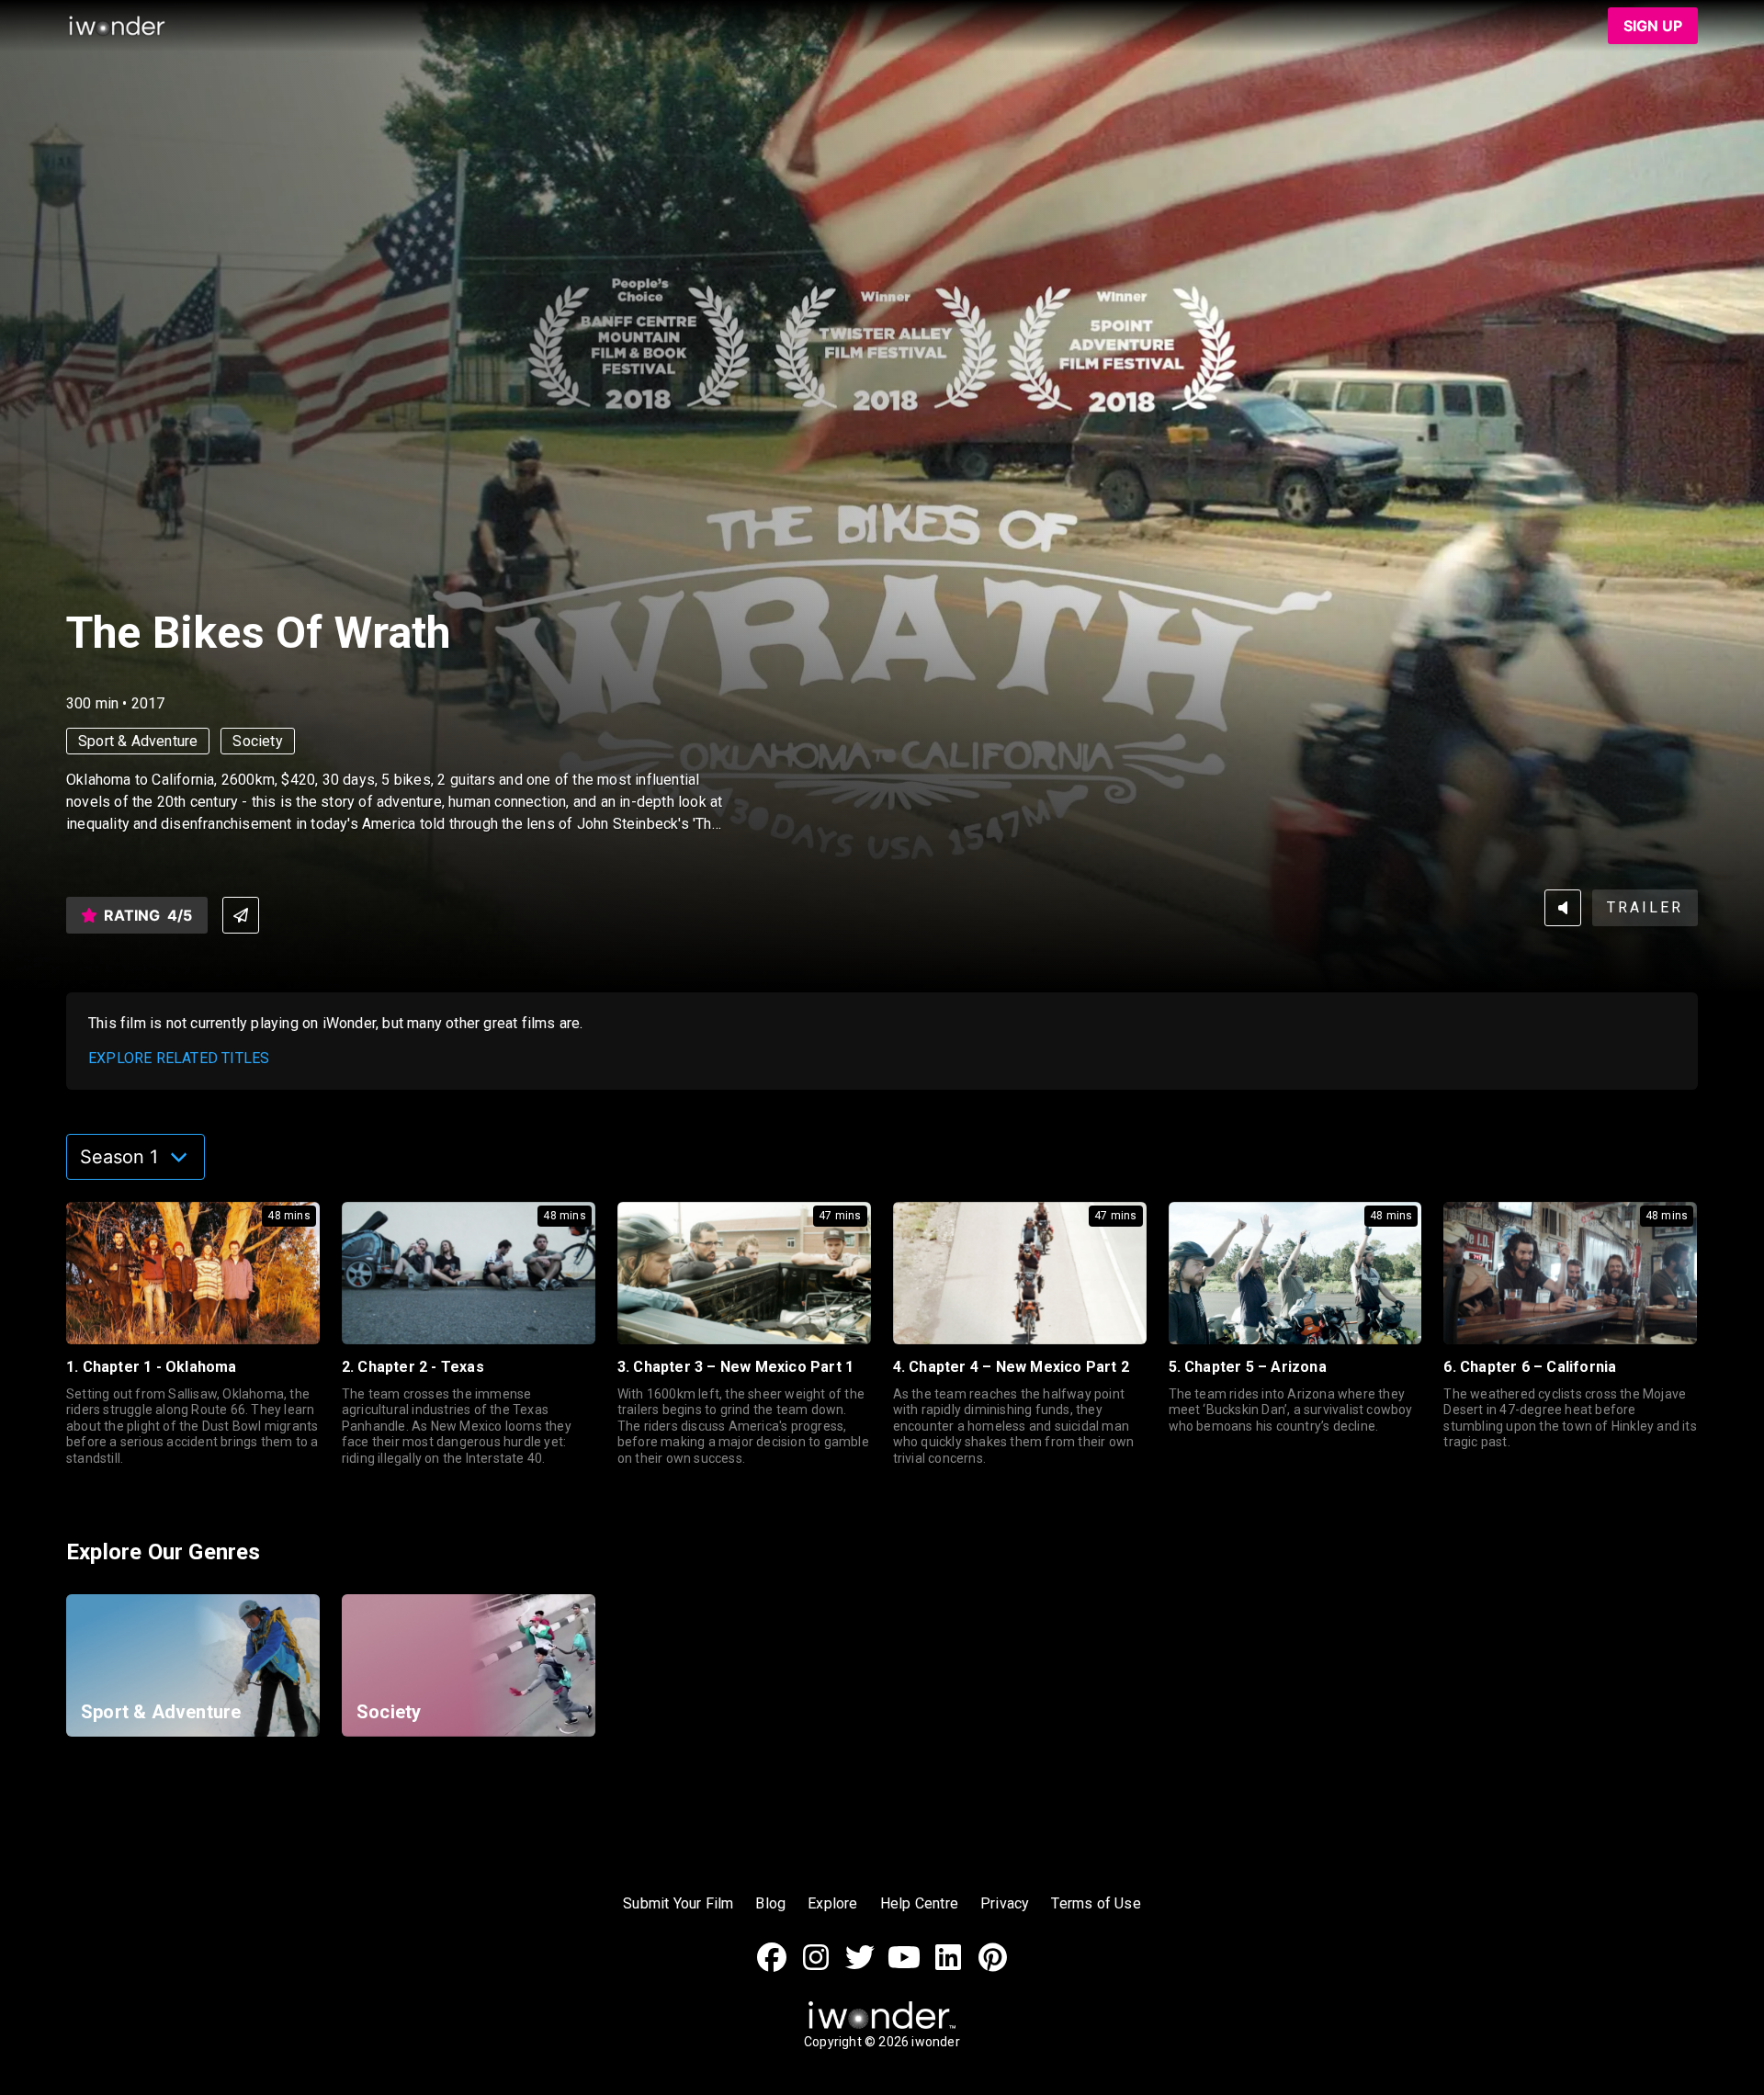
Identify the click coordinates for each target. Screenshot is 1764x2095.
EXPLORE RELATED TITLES (179, 1058)
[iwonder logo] (118, 26)
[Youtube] (904, 1967)
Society (257, 741)
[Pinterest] (992, 1967)
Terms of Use (1096, 1903)
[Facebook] (772, 1967)
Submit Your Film (678, 1903)
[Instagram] (816, 1967)
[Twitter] (860, 1967)
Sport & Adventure (138, 741)
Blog (770, 1903)
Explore (832, 1903)
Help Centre (919, 1903)
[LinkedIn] (948, 1967)
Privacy (1005, 1903)
